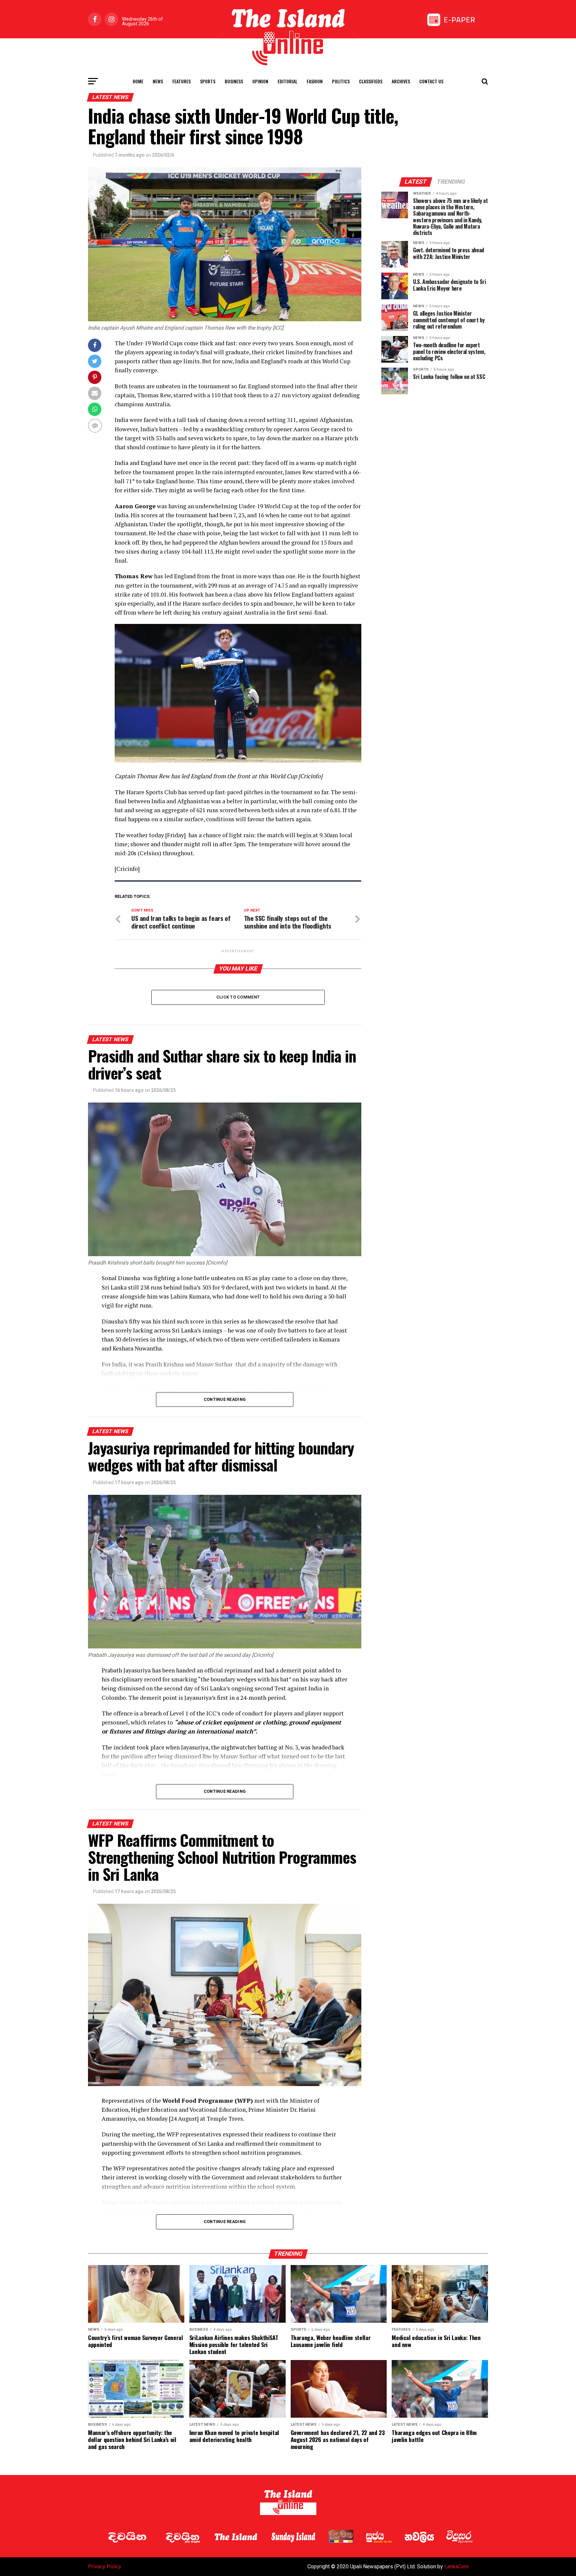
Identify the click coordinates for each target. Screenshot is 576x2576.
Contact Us (431, 81)
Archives (401, 81)
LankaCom (456, 2567)
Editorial (287, 81)
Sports (208, 81)
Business (234, 81)
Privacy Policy (105, 2567)
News (158, 81)
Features (181, 81)
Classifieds (371, 81)
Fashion (315, 81)
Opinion (260, 81)
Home (138, 81)
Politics (341, 81)
